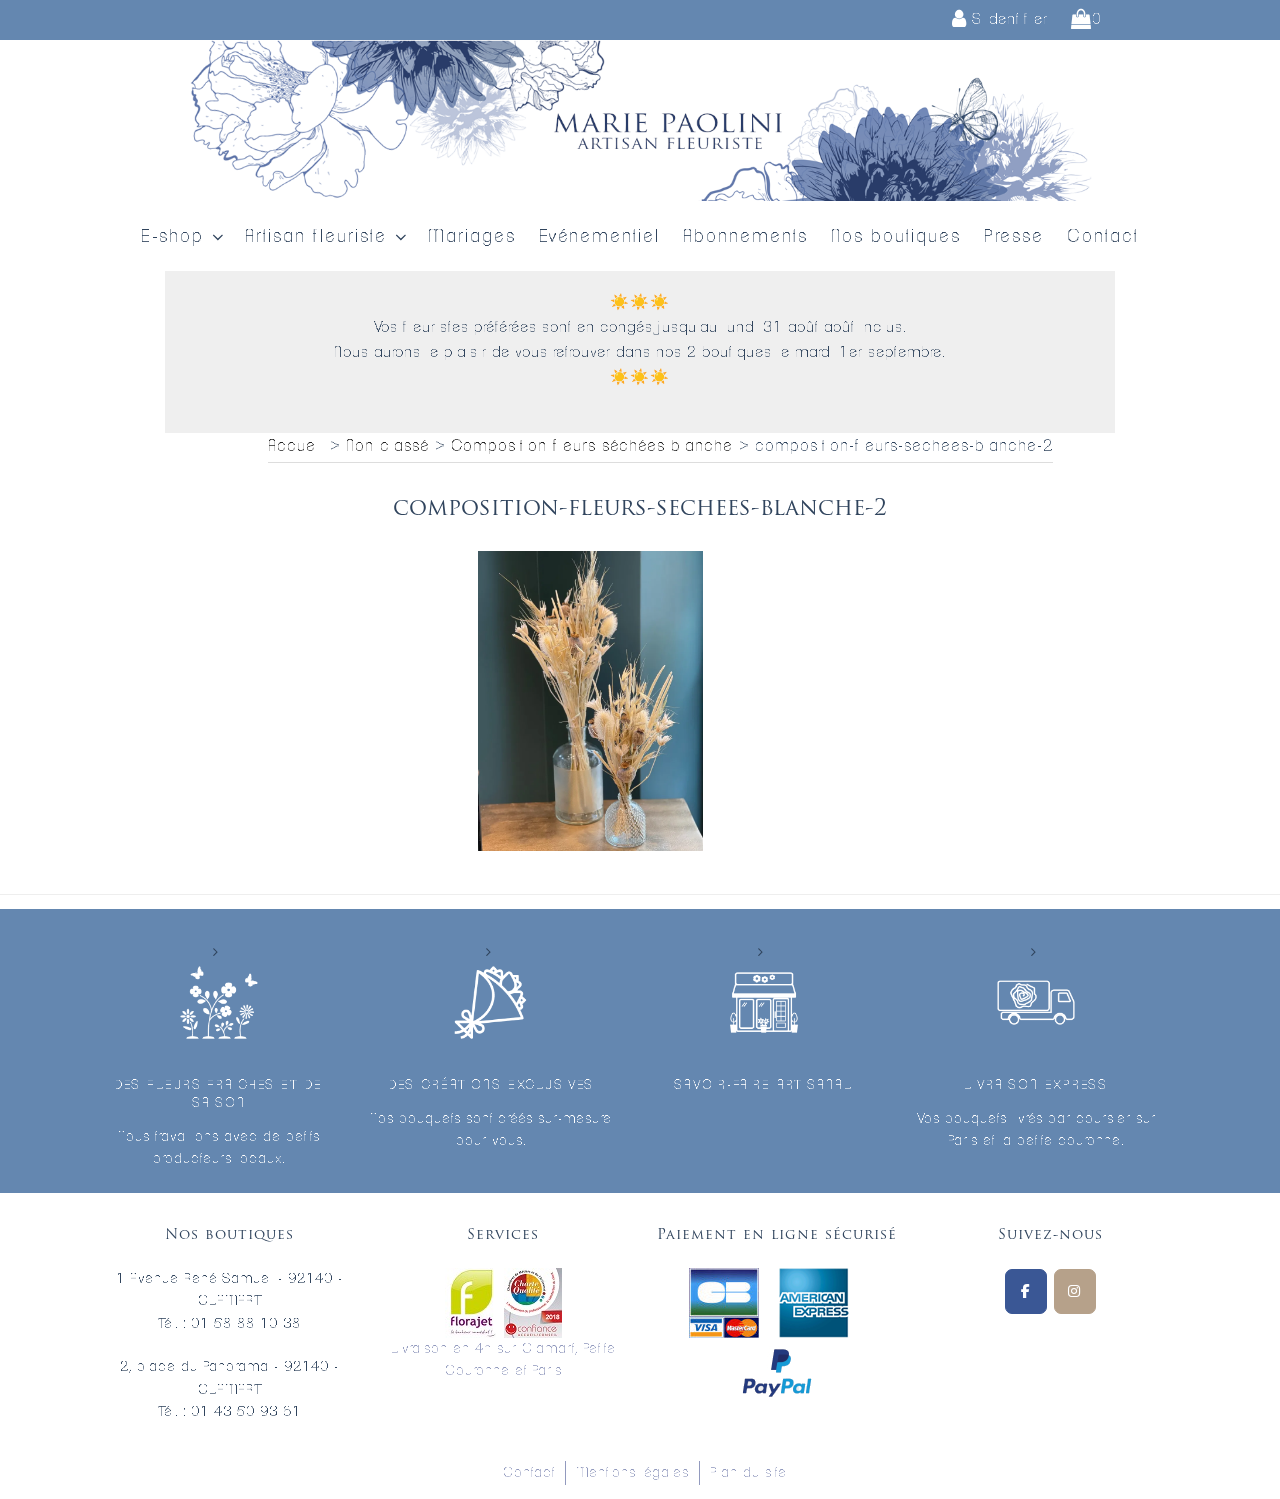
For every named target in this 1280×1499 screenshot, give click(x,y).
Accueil (296, 446)
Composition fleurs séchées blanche (592, 446)
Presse (1014, 237)
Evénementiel (599, 237)
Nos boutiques (896, 237)
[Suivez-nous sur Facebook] (1026, 1291)
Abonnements (745, 237)
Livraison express (1036, 1085)
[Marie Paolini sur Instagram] (1075, 1291)
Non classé (387, 446)
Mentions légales (632, 1473)
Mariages (472, 237)
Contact (1103, 237)
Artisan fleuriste (316, 237)
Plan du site (748, 1473)
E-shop (172, 237)
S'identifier (1007, 19)
